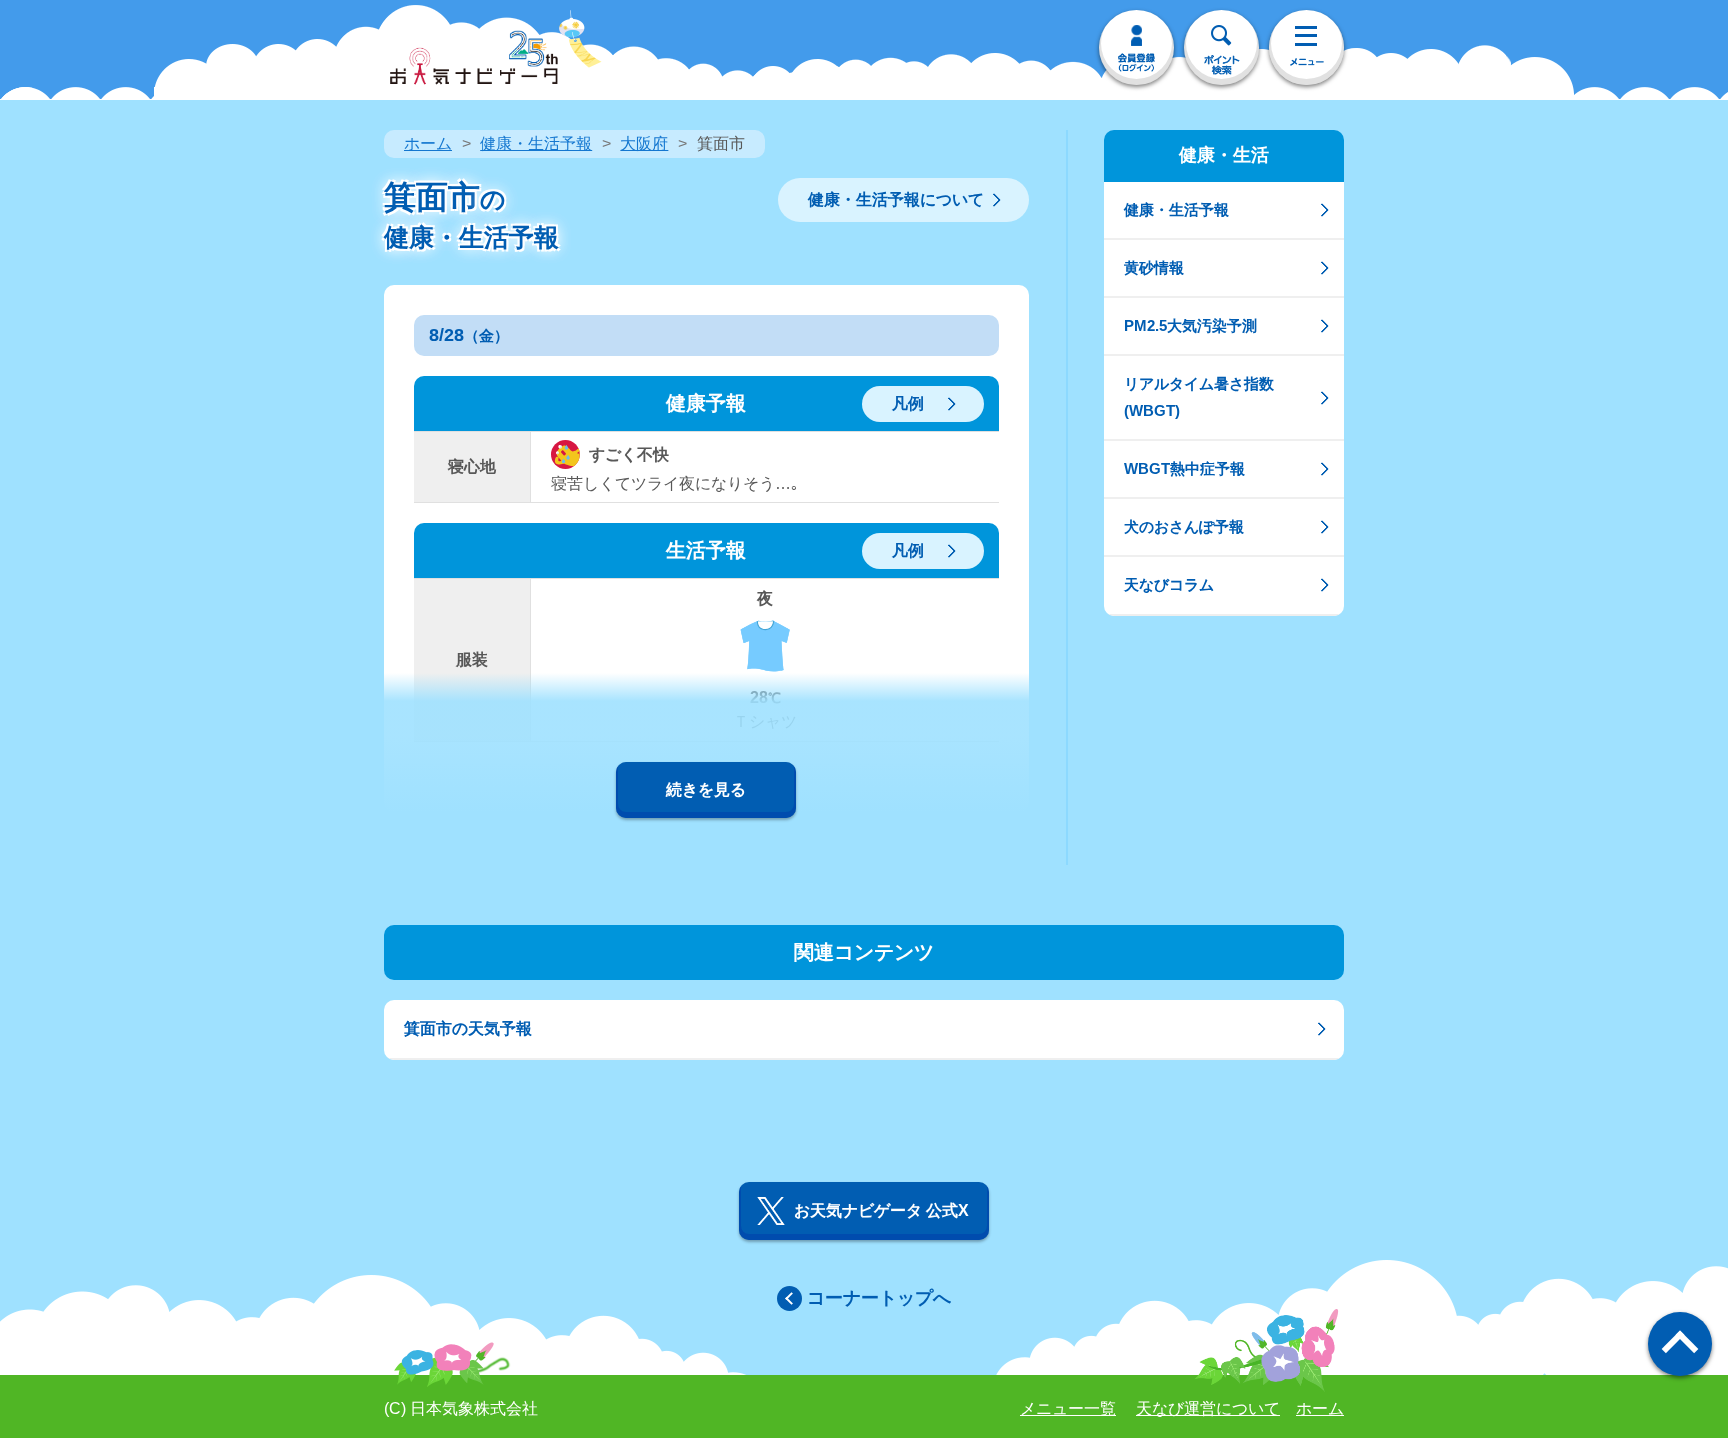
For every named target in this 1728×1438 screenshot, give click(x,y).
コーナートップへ (879, 1298)
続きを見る (706, 789)
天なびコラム (1169, 584)
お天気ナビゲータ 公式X (881, 1210)
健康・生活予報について (896, 199)
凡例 (908, 403)
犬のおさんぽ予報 (1184, 526)
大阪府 (644, 143)
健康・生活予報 (536, 143)
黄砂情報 (1154, 267)
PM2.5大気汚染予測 (1190, 325)
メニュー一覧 (1068, 1408)
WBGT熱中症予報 (1184, 468)
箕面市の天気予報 (468, 1028)
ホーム (428, 143)
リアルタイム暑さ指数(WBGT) (1199, 396)
